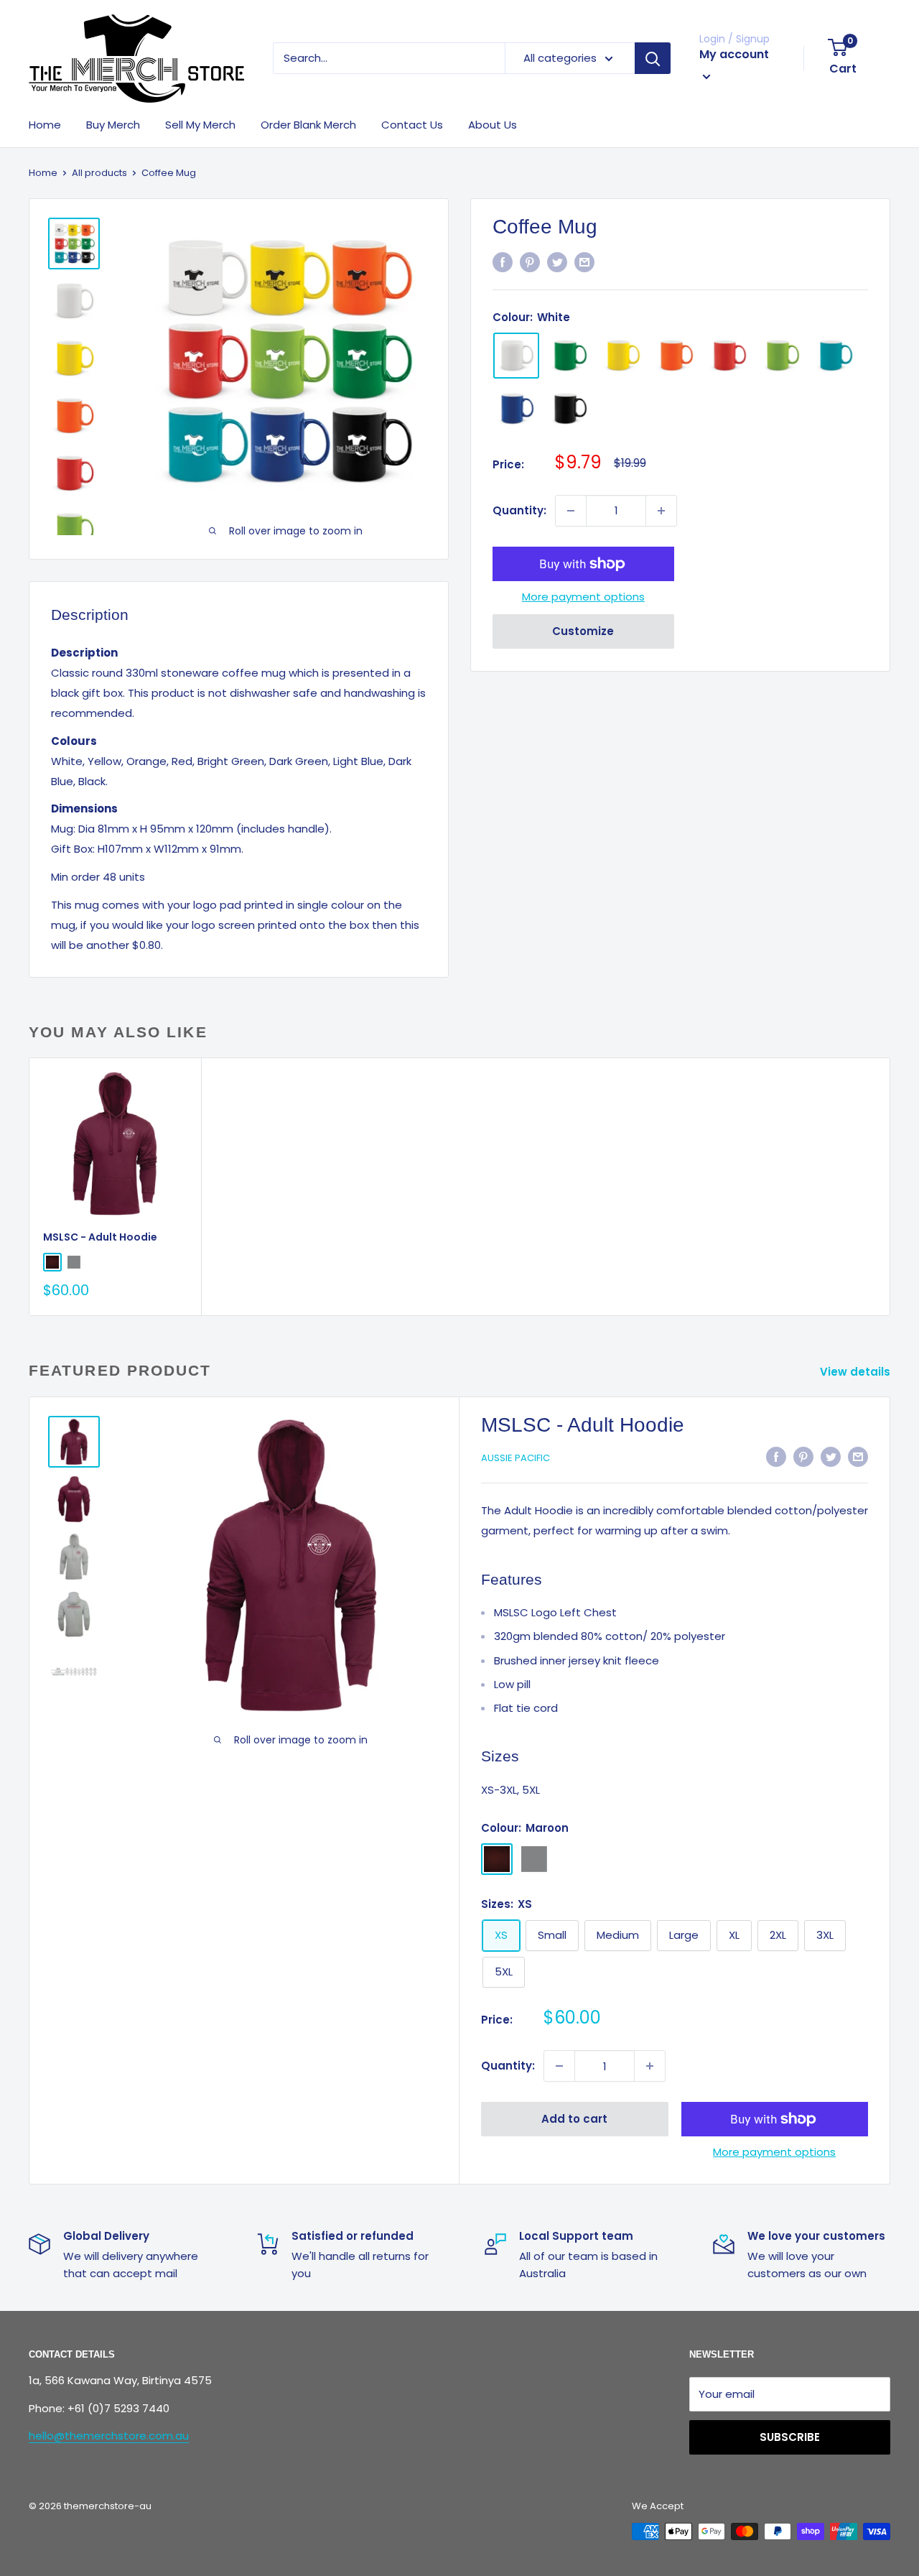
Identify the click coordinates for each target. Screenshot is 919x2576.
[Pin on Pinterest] (530, 262)
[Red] (729, 356)
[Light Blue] (835, 356)
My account (734, 54)
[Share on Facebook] (503, 262)
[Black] (569, 409)
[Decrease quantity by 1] (571, 511)
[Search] (653, 58)
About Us (493, 125)
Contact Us (412, 125)
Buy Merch (113, 125)
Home (45, 125)
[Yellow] (622, 356)
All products (99, 173)
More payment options (583, 597)
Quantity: (519, 510)
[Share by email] (584, 262)
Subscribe (790, 2437)
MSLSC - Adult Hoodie (100, 1237)
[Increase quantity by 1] (661, 511)
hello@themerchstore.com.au (109, 2436)
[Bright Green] (782, 356)
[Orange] (676, 356)
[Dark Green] (569, 356)
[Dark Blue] (516, 409)
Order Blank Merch (308, 125)
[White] (516, 356)
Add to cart (574, 2119)
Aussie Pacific (516, 1458)
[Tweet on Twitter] (557, 262)
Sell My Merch (200, 125)
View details (857, 1372)
